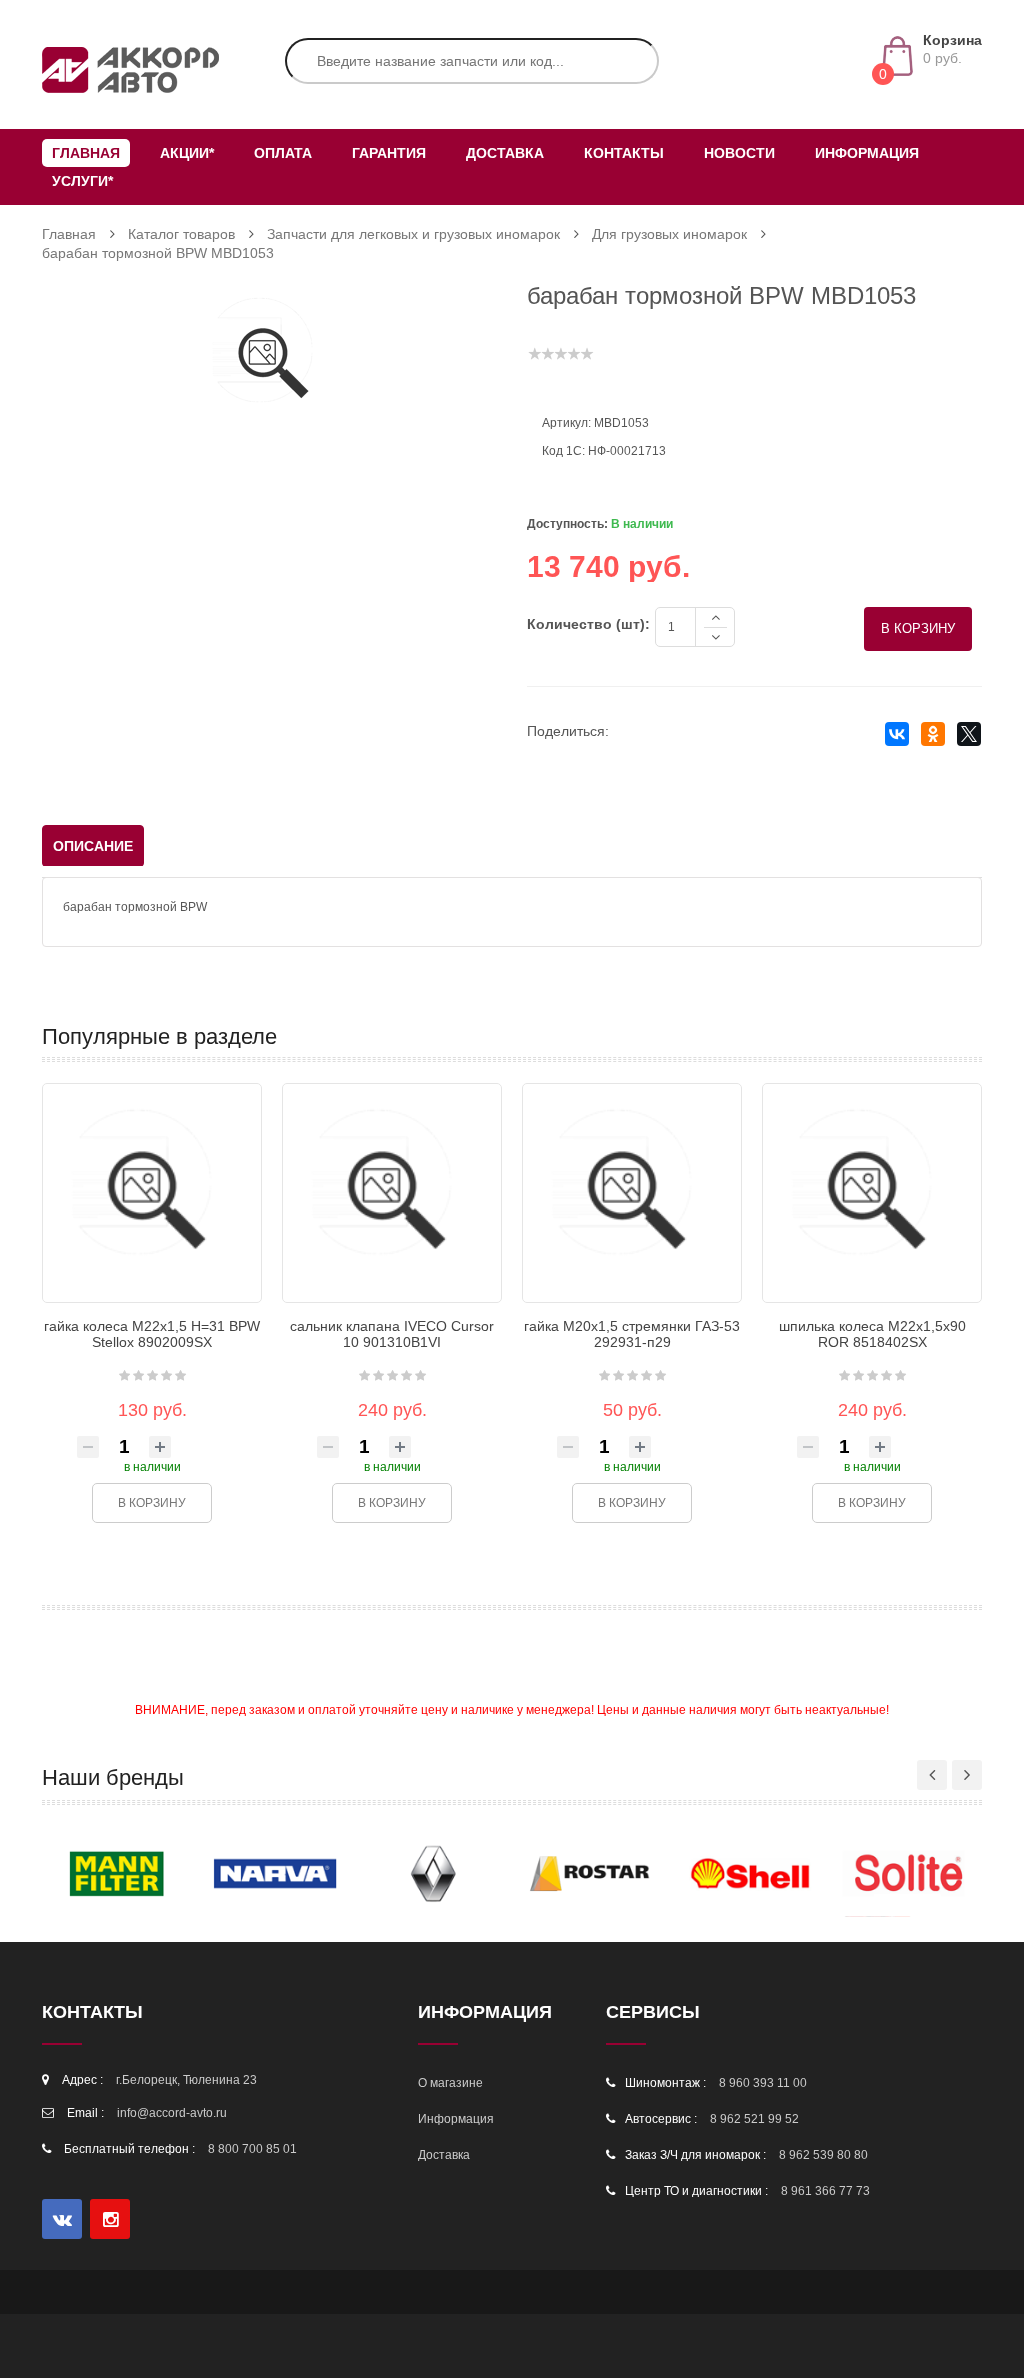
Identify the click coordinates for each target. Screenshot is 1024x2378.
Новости (739, 153)
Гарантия (389, 153)
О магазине (450, 2083)
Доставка (505, 153)
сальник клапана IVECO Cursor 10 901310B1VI (392, 1334)
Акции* (187, 153)
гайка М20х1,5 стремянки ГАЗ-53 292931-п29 (632, 1334)
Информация (867, 153)
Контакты (624, 153)
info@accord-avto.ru (172, 2113)
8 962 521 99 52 (754, 2119)
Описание (93, 846)
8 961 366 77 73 (825, 2191)
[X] (968, 735)
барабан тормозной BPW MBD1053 (158, 253)
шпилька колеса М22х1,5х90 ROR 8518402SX (872, 1334)
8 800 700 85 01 (252, 2149)
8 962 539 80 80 (823, 2155)
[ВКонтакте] (896, 735)
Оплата (283, 153)
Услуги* (82, 181)
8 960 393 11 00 (763, 2083)
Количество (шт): (588, 624)
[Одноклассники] (932, 735)
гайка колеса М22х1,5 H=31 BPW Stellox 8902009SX (152, 1334)
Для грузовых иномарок (669, 234)
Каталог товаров (181, 234)
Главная (86, 153)
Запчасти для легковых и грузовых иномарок (413, 234)
